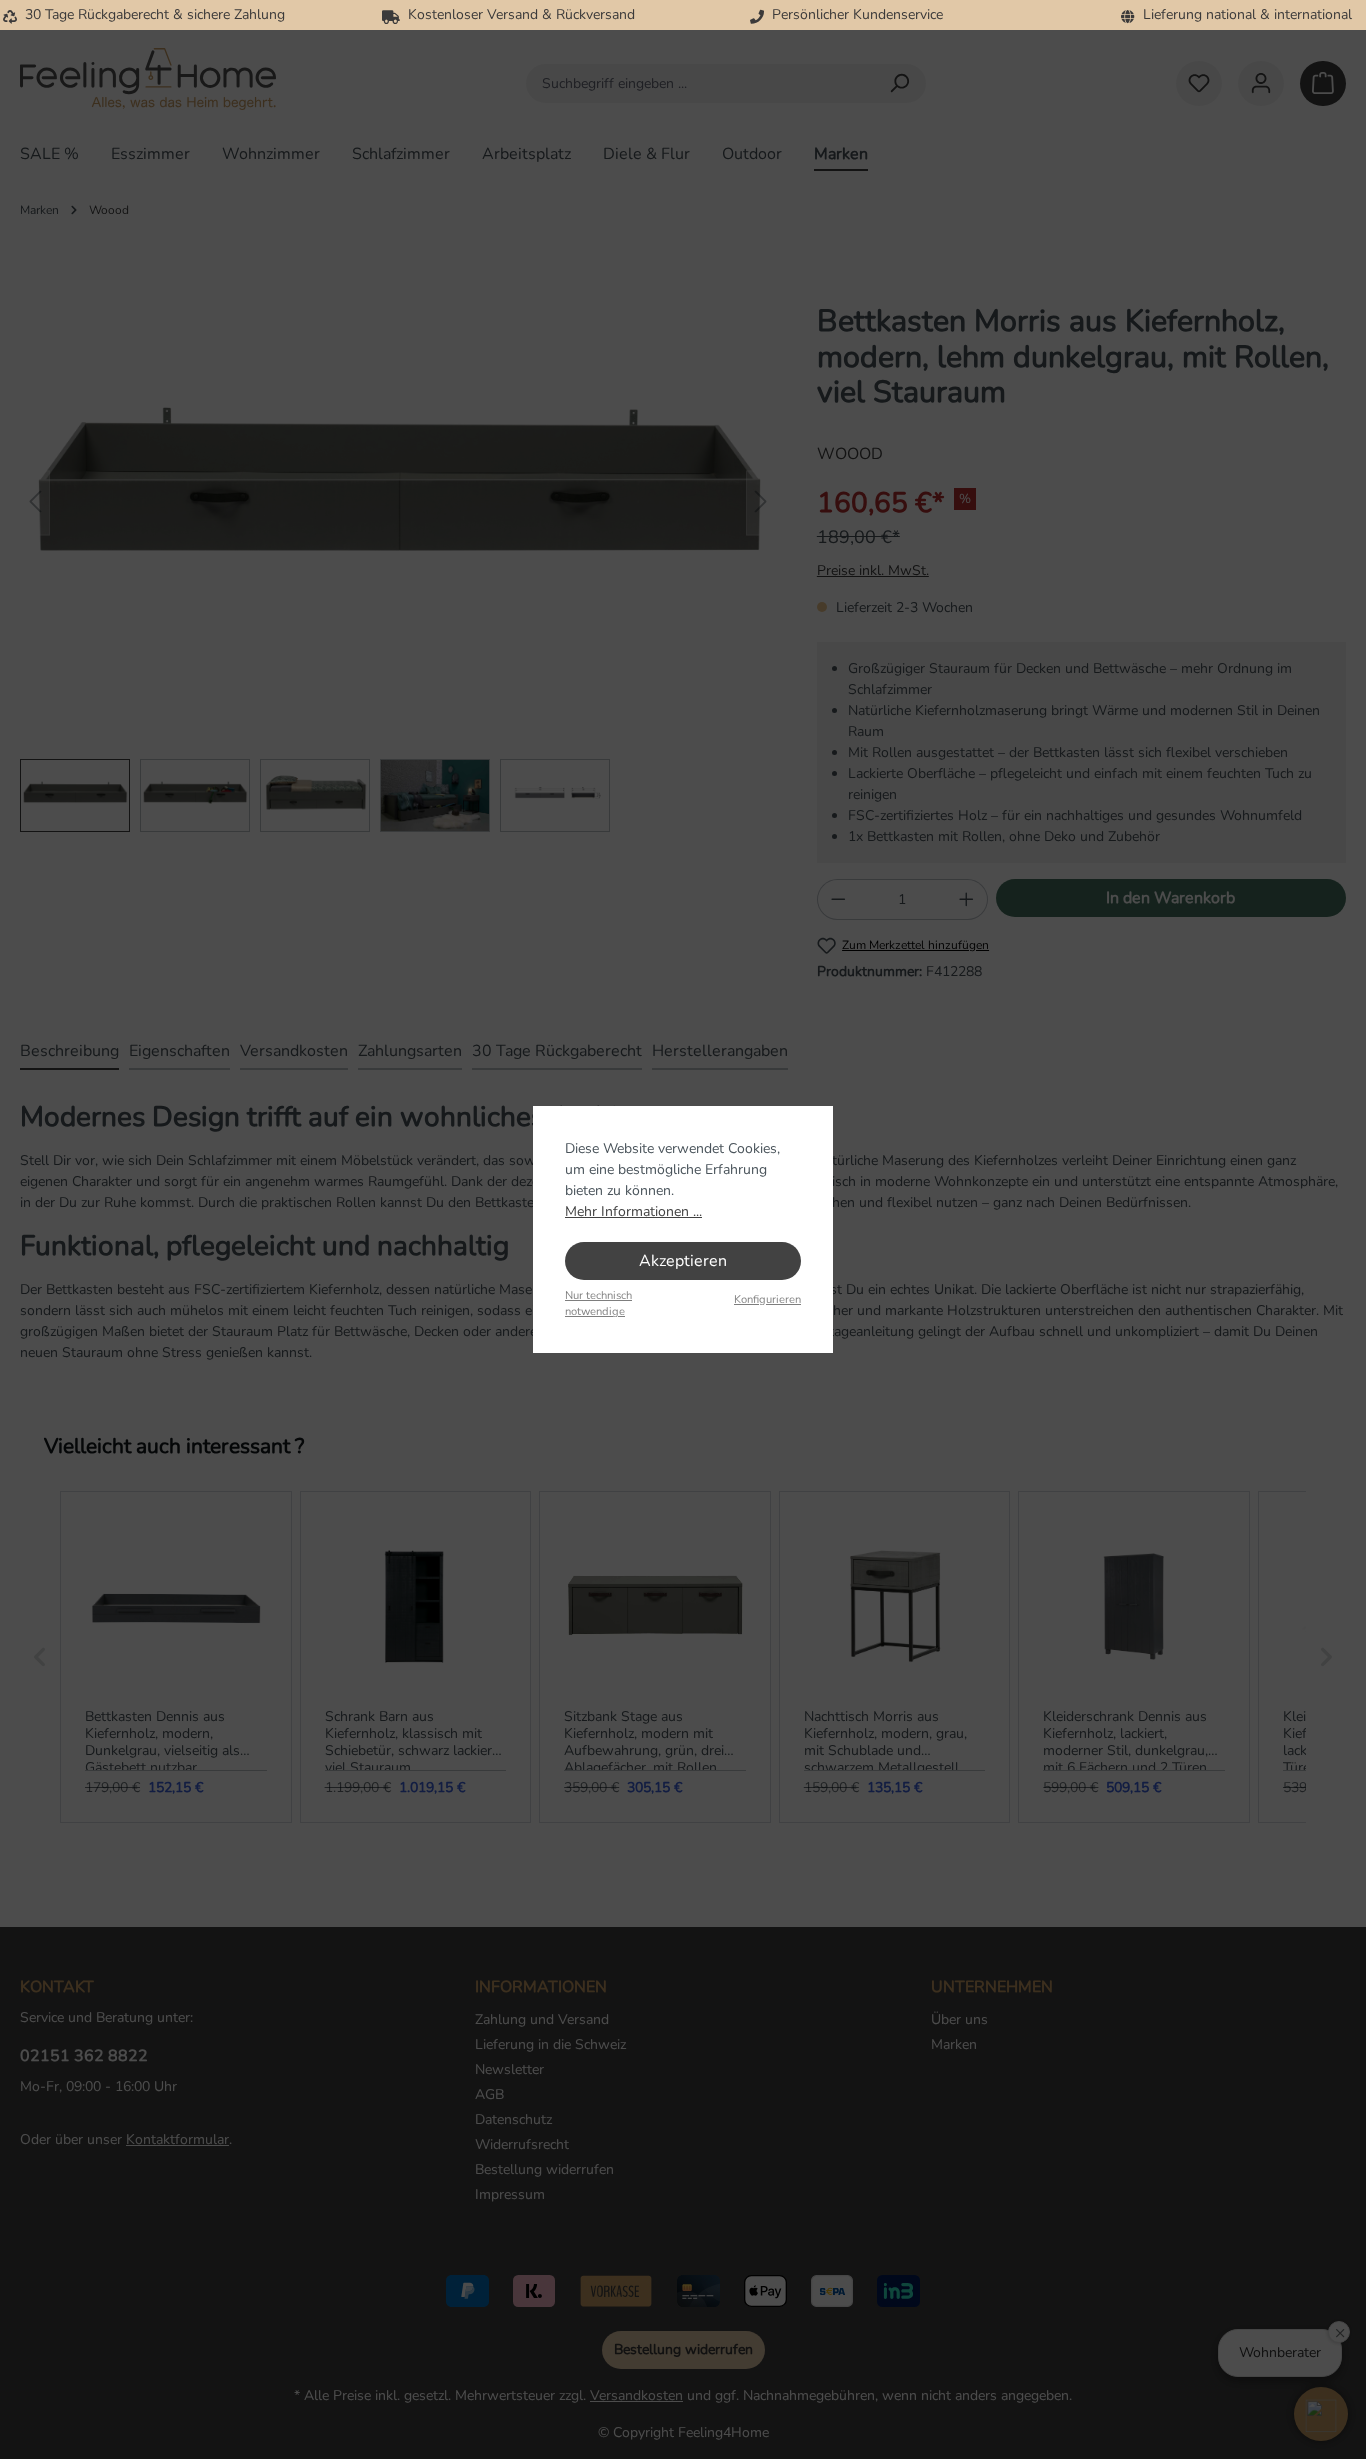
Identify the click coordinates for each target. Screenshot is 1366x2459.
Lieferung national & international (1243, 14)
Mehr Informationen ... (633, 1211)
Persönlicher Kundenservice (853, 14)
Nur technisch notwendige (598, 1304)
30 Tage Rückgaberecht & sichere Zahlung (151, 14)
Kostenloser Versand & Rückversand (517, 14)
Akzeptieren (683, 1261)
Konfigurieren (767, 1299)
